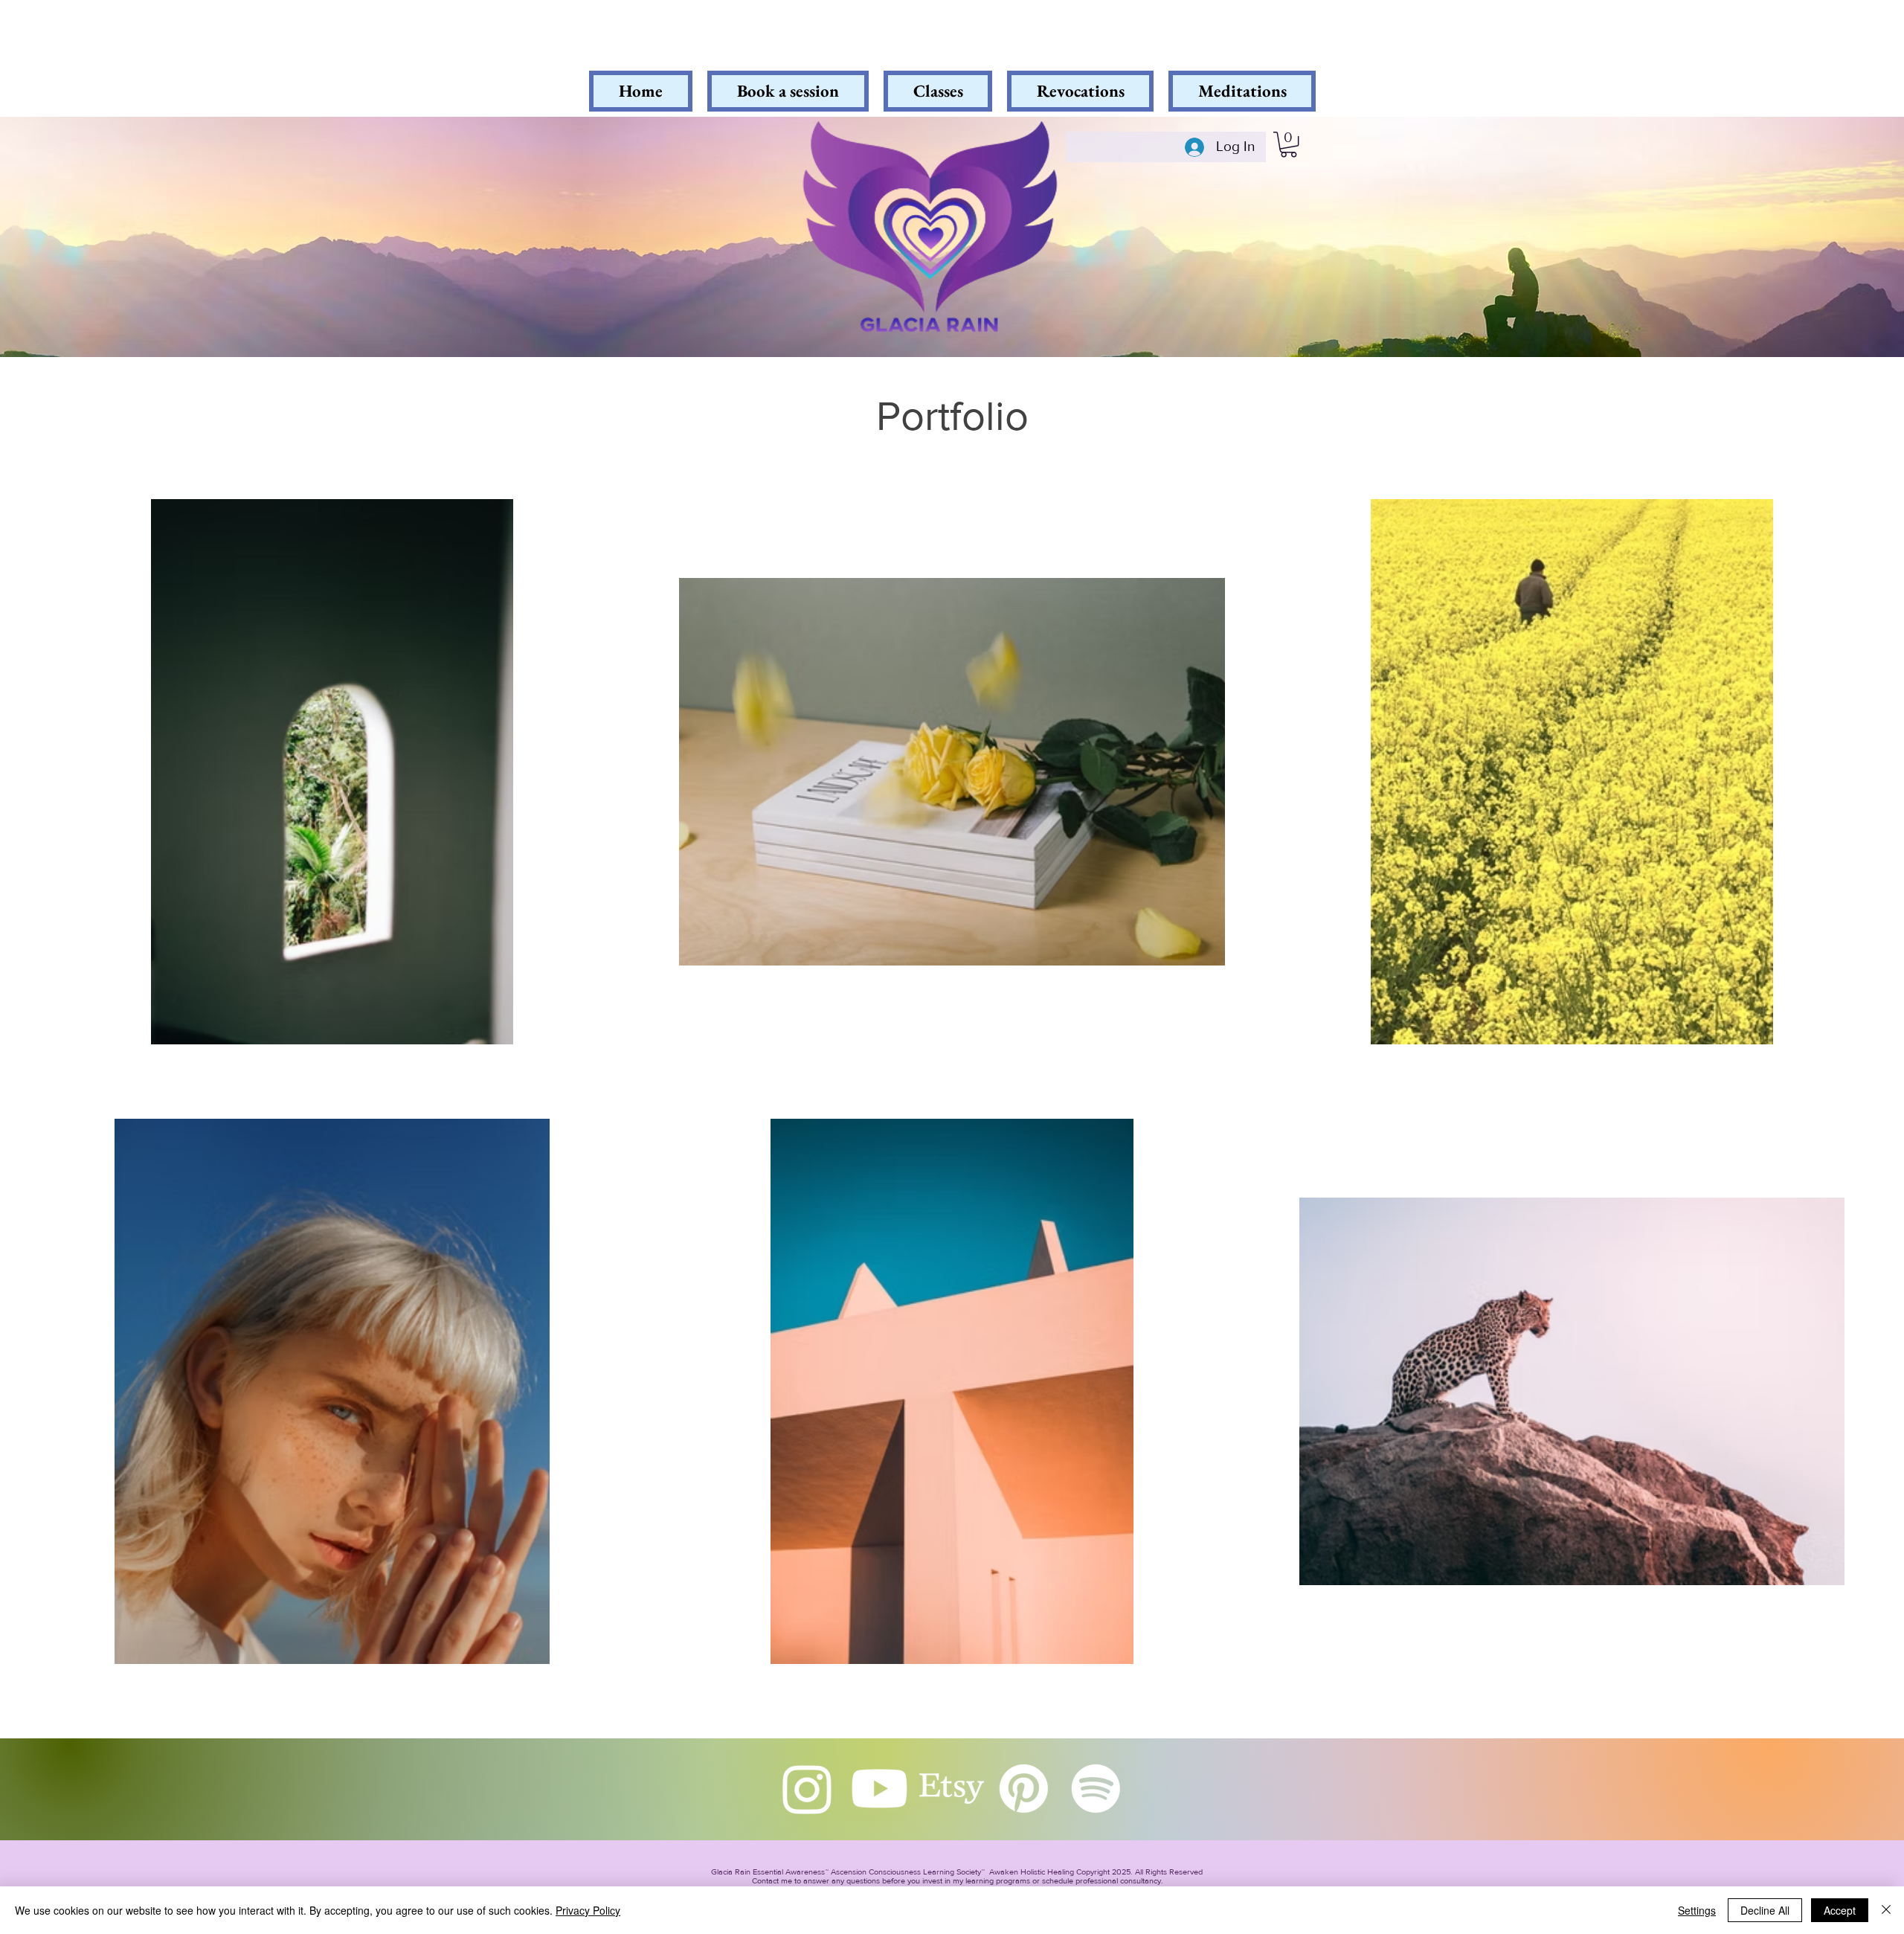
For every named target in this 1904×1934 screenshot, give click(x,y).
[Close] (1886, 1910)
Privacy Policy (588, 1910)
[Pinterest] (1024, 1789)
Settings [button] (1697, 1910)
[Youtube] (879, 1789)
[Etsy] (952, 1789)
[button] (1289, 144)
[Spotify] (1096, 1789)
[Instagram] (807, 1789)
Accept (1840, 1910)
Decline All (1765, 1910)
